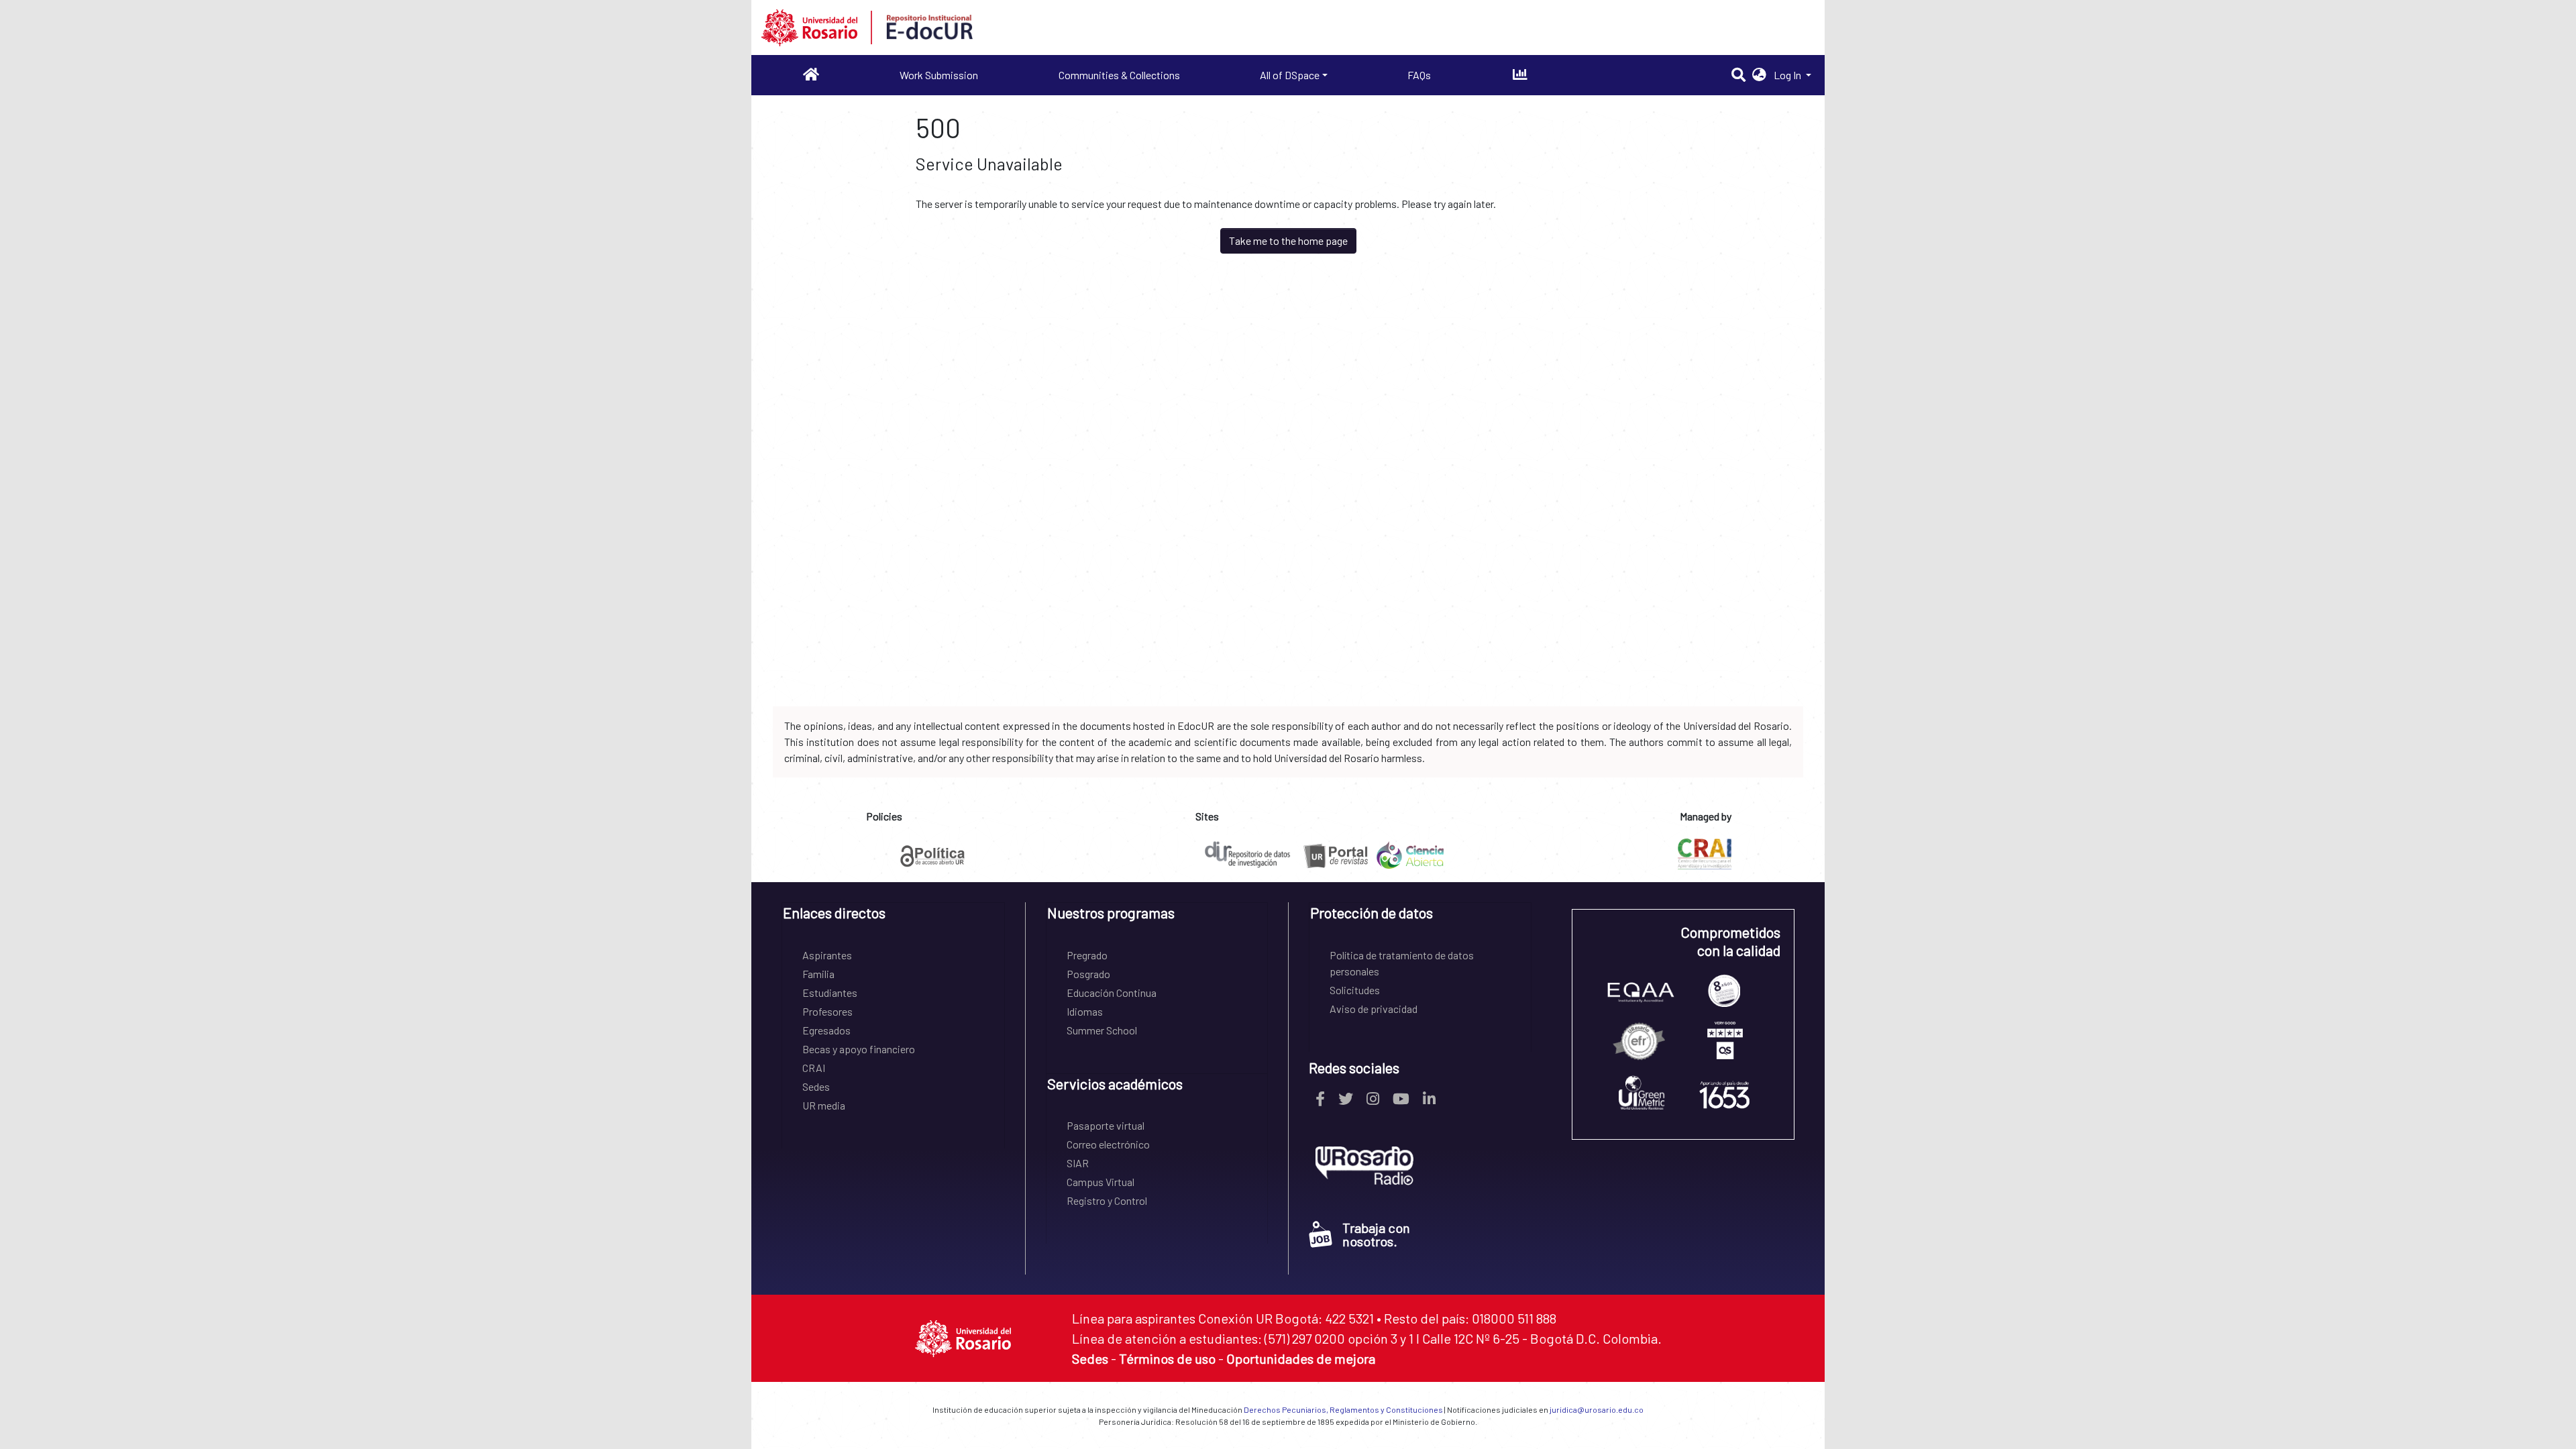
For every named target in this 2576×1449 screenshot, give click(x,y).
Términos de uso (1167, 1358)
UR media (824, 1105)
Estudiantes (830, 992)
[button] (1759, 75)
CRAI (814, 1068)
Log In (1788, 75)
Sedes (816, 1086)
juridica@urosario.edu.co (1597, 1409)
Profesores (827, 1011)
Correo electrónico (1108, 1144)
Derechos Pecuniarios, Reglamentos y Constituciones (1343, 1409)
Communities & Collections (1119, 75)
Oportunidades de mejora (1301, 1358)
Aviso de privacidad (1374, 1009)
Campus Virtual (1101, 1182)
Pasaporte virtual (1106, 1125)
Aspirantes (827, 955)
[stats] (1520, 75)
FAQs (1419, 75)
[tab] (893, 917)
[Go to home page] (811, 75)
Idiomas (1085, 1011)
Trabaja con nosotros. (1376, 1234)
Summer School (1102, 1030)
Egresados (826, 1030)
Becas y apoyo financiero (859, 1049)
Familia (818, 974)
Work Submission (939, 75)
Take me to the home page (1288, 240)
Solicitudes (1355, 990)
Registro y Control (1107, 1200)
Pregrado (1087, 955)
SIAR (1078, 1163)
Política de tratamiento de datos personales (1402, 963)
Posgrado (1088, 974)
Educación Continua (1112, 992)
